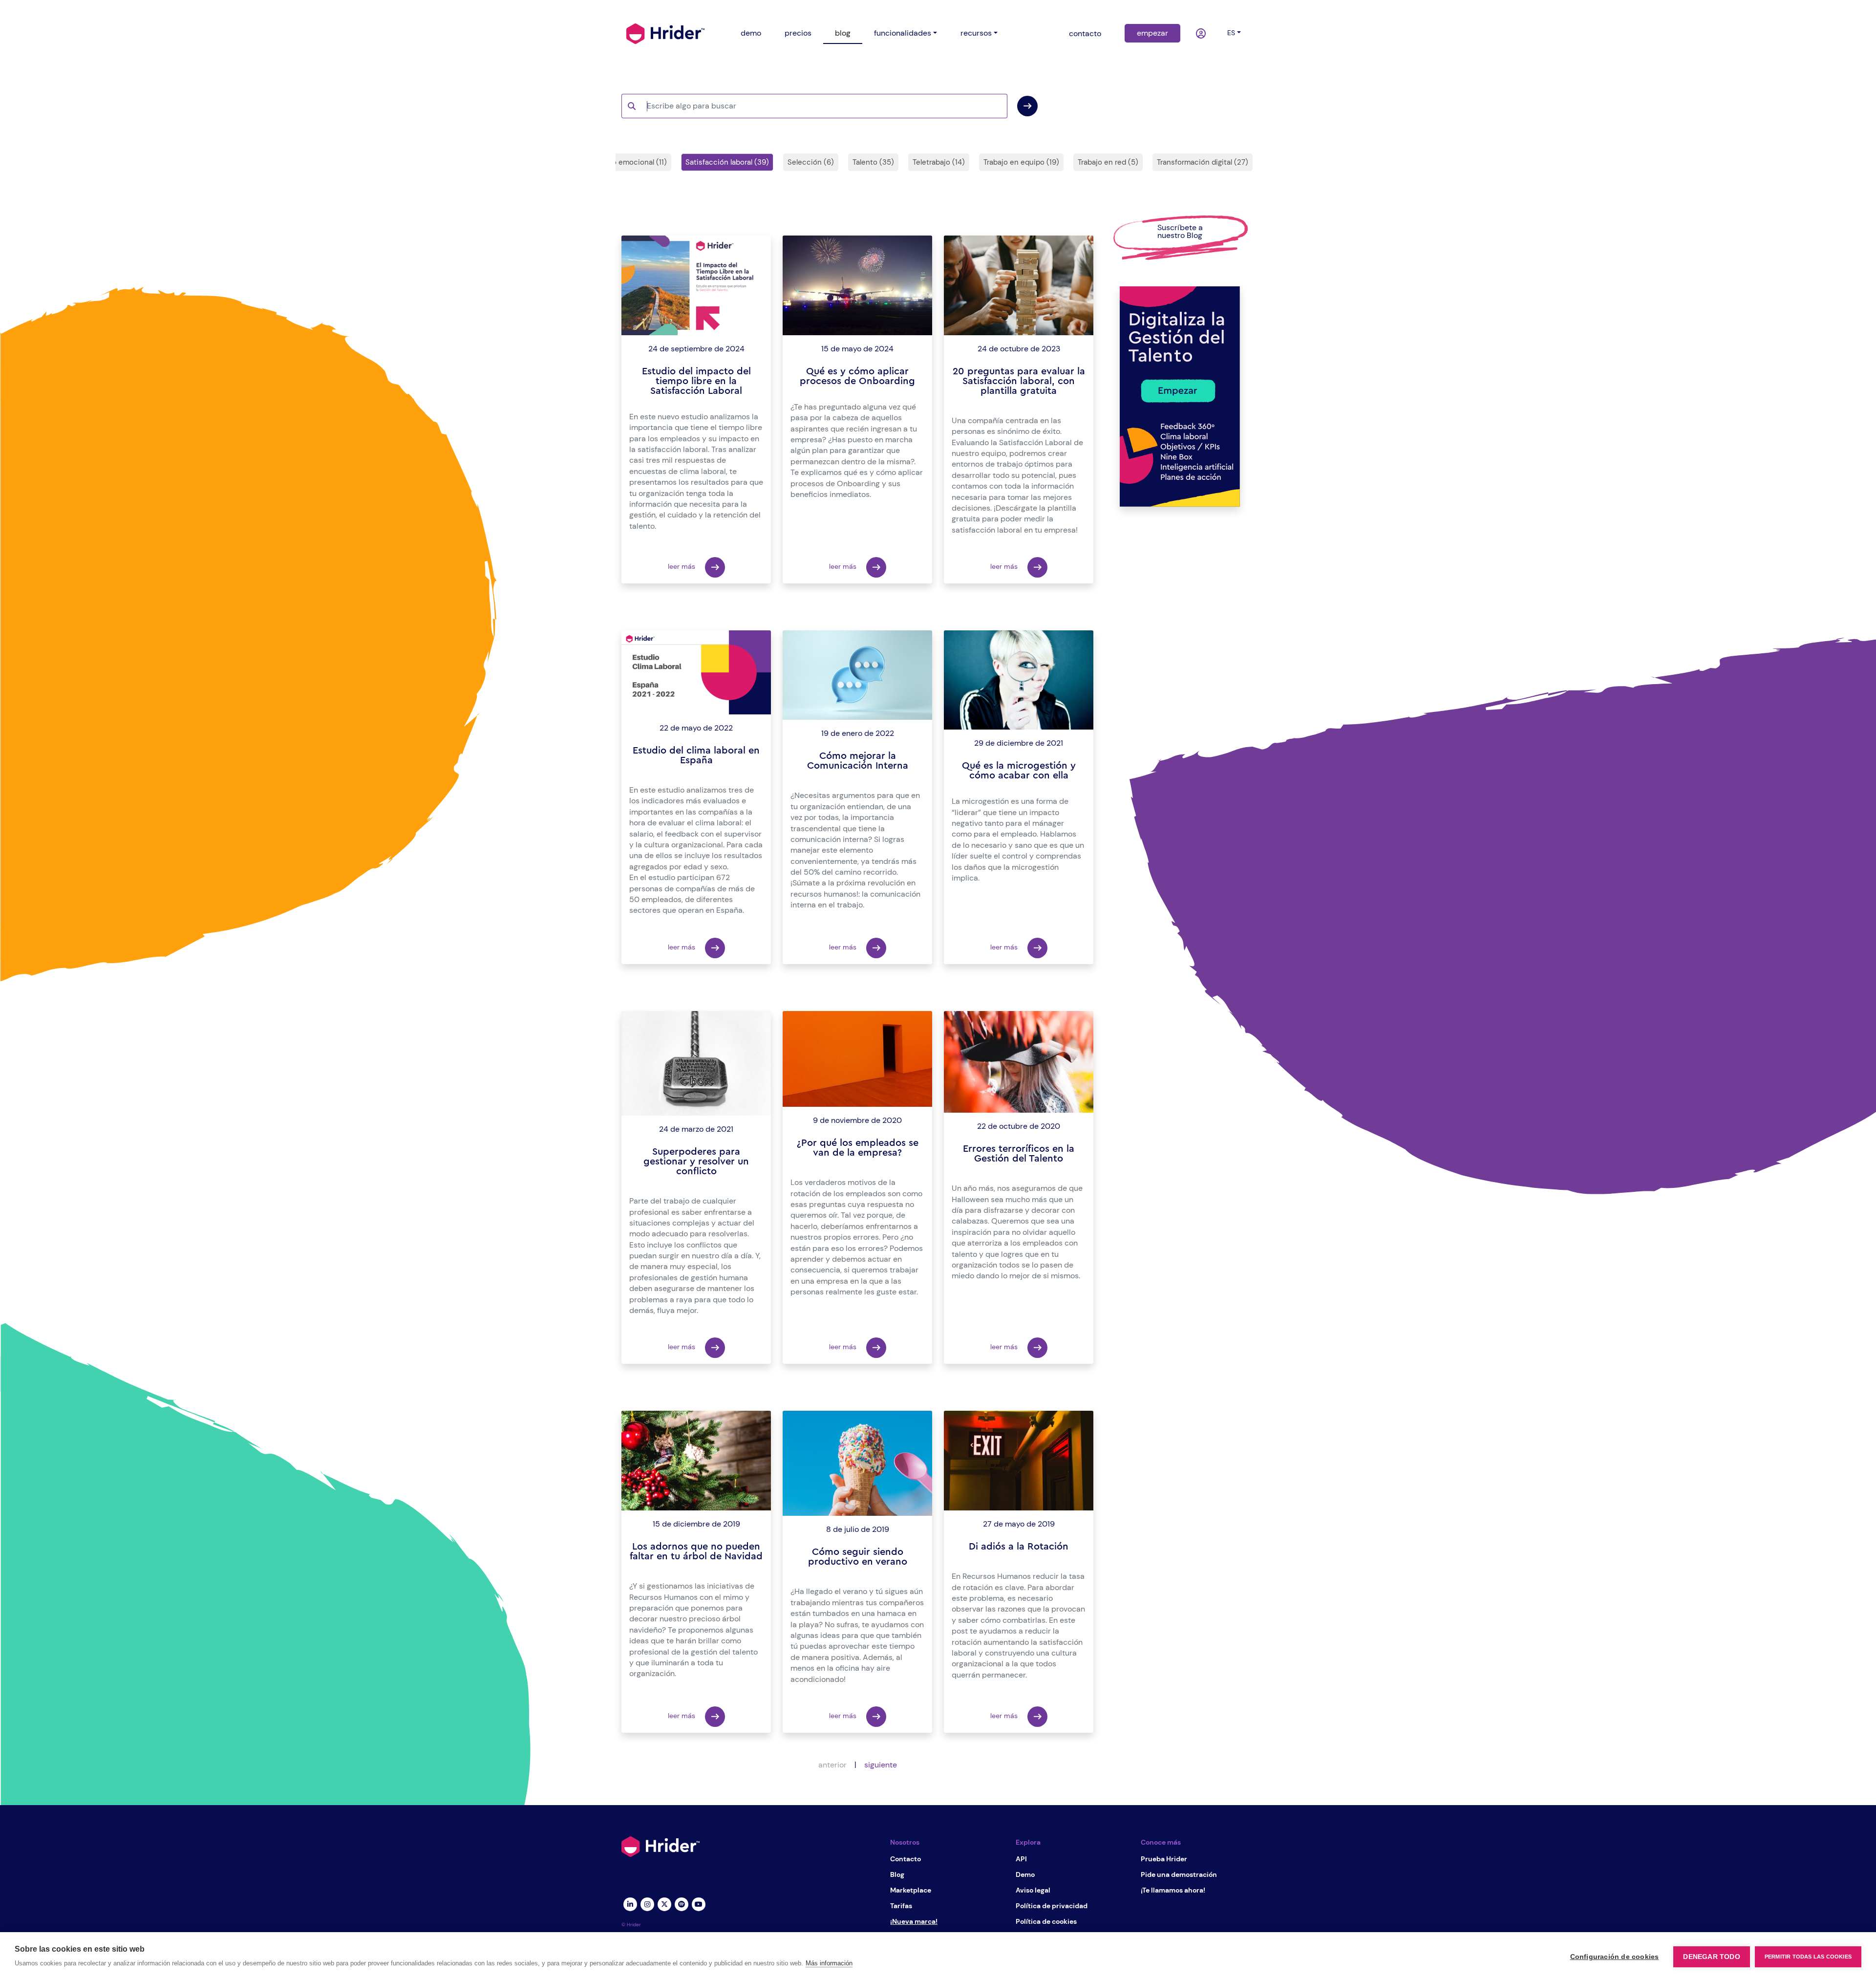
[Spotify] (681, 1904)
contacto (1085, 33)
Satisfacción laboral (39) (727, 162)
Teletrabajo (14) (939, 162)
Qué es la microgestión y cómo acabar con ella (1019, 771)
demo (751, 33)
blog (843, 33)
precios (798, 33)
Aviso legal (1033, 1890)
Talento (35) (873, 162)
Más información (829, 1963)
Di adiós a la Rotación (1019, 1547)
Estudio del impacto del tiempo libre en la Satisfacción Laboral (696, 381)
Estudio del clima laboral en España (696, 755)
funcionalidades (903, 33)
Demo (1025, 1874)
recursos (976, 33)
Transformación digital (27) (1203, 162)
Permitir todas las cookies (1808, 1957)
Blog (897, 1874)
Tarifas (901, 1906)
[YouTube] (698, 1904)
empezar (1152, 33)
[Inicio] (665, 33)
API (1021, 1859)
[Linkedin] (630, 1904)
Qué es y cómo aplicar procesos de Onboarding (857, 376)
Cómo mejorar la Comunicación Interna (858, 761)
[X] (664, 1904)
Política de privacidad (1052, 1906)
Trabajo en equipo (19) (1021, 162)
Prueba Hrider (1164, 1859)
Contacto (906, 1859)
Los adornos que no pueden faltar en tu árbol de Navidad (696, 1551)
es (1231, 33)
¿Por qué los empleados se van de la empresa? (858, 1148)
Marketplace (911, 1890)
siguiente (881, 1765)
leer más (682, 567)
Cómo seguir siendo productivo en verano (858, 1557)
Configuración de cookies (1615, 1957)
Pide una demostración (1179, 1874)
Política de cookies (1046, 1921)
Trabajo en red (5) (1108, 162)
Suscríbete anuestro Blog (1180, 231)
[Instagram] (647, 1904)
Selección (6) (811, 162)
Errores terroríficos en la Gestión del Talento (1019, 1154)
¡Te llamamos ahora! (1173, 1890)
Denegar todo (1711, 1957)
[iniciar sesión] (1202, 34)
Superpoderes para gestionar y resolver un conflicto (696, 1162)
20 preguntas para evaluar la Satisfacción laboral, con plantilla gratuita (1019, 381)
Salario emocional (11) (630, 162)
